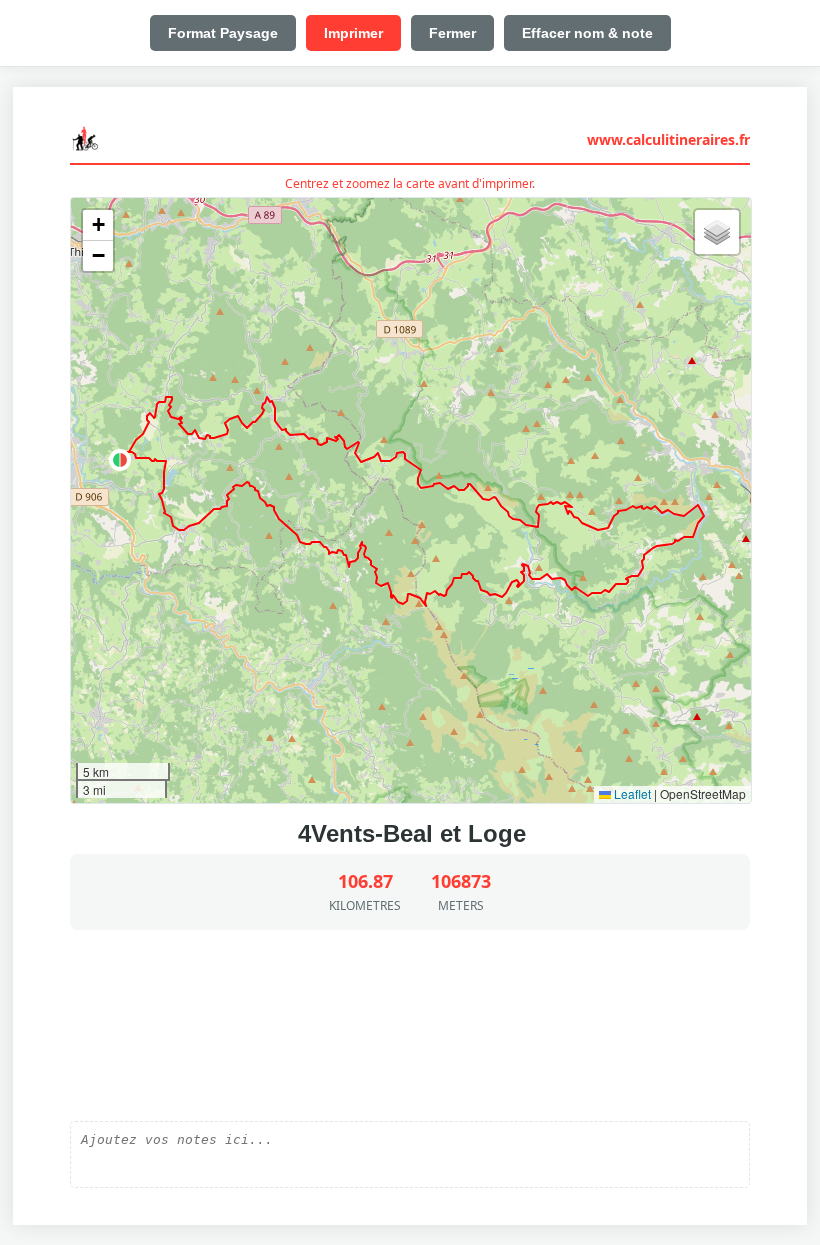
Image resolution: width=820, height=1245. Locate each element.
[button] (120, 460)
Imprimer (353, 33)
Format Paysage (223, 33)
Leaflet (631, 793)
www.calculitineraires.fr (668, 139)
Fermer (452, 33)
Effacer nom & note (587, 33)
